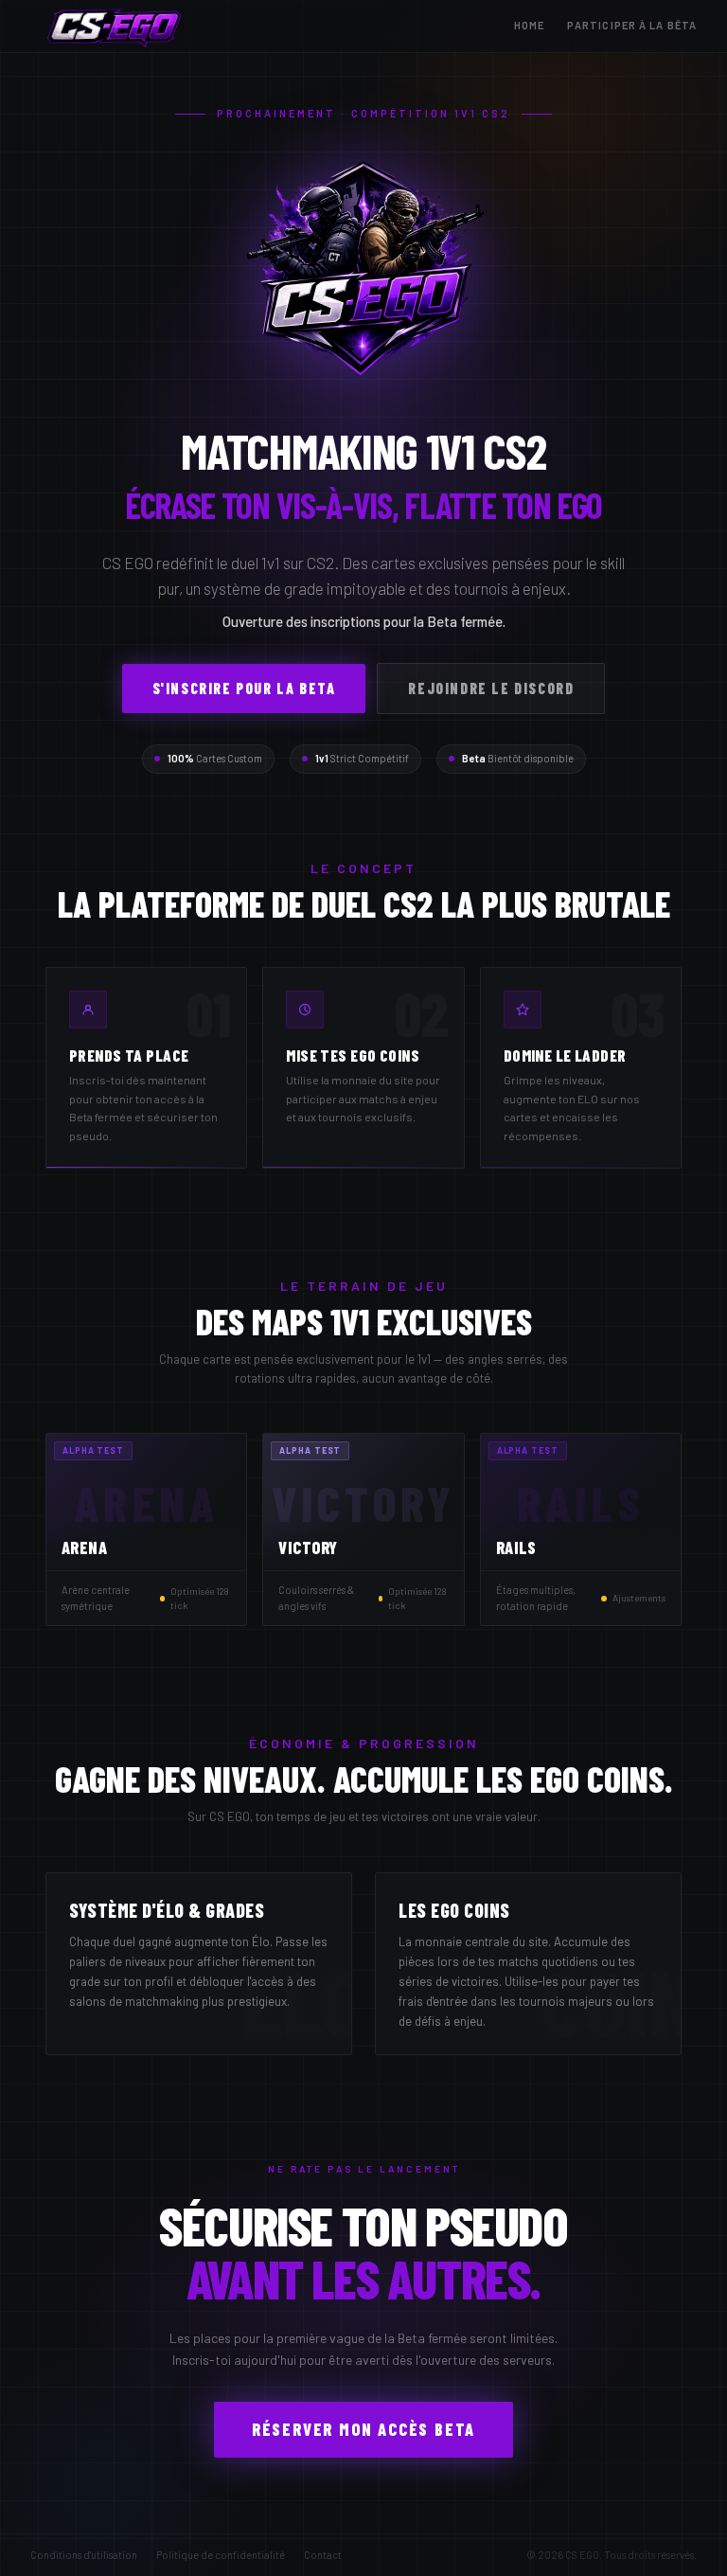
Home (529, 25)
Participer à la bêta (632, 25)
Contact (323, 2555)
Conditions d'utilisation (84, 2555)
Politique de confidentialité (221, 2555)
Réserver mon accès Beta (363, 2429)
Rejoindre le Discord (491, 688)
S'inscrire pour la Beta (244, 688)
